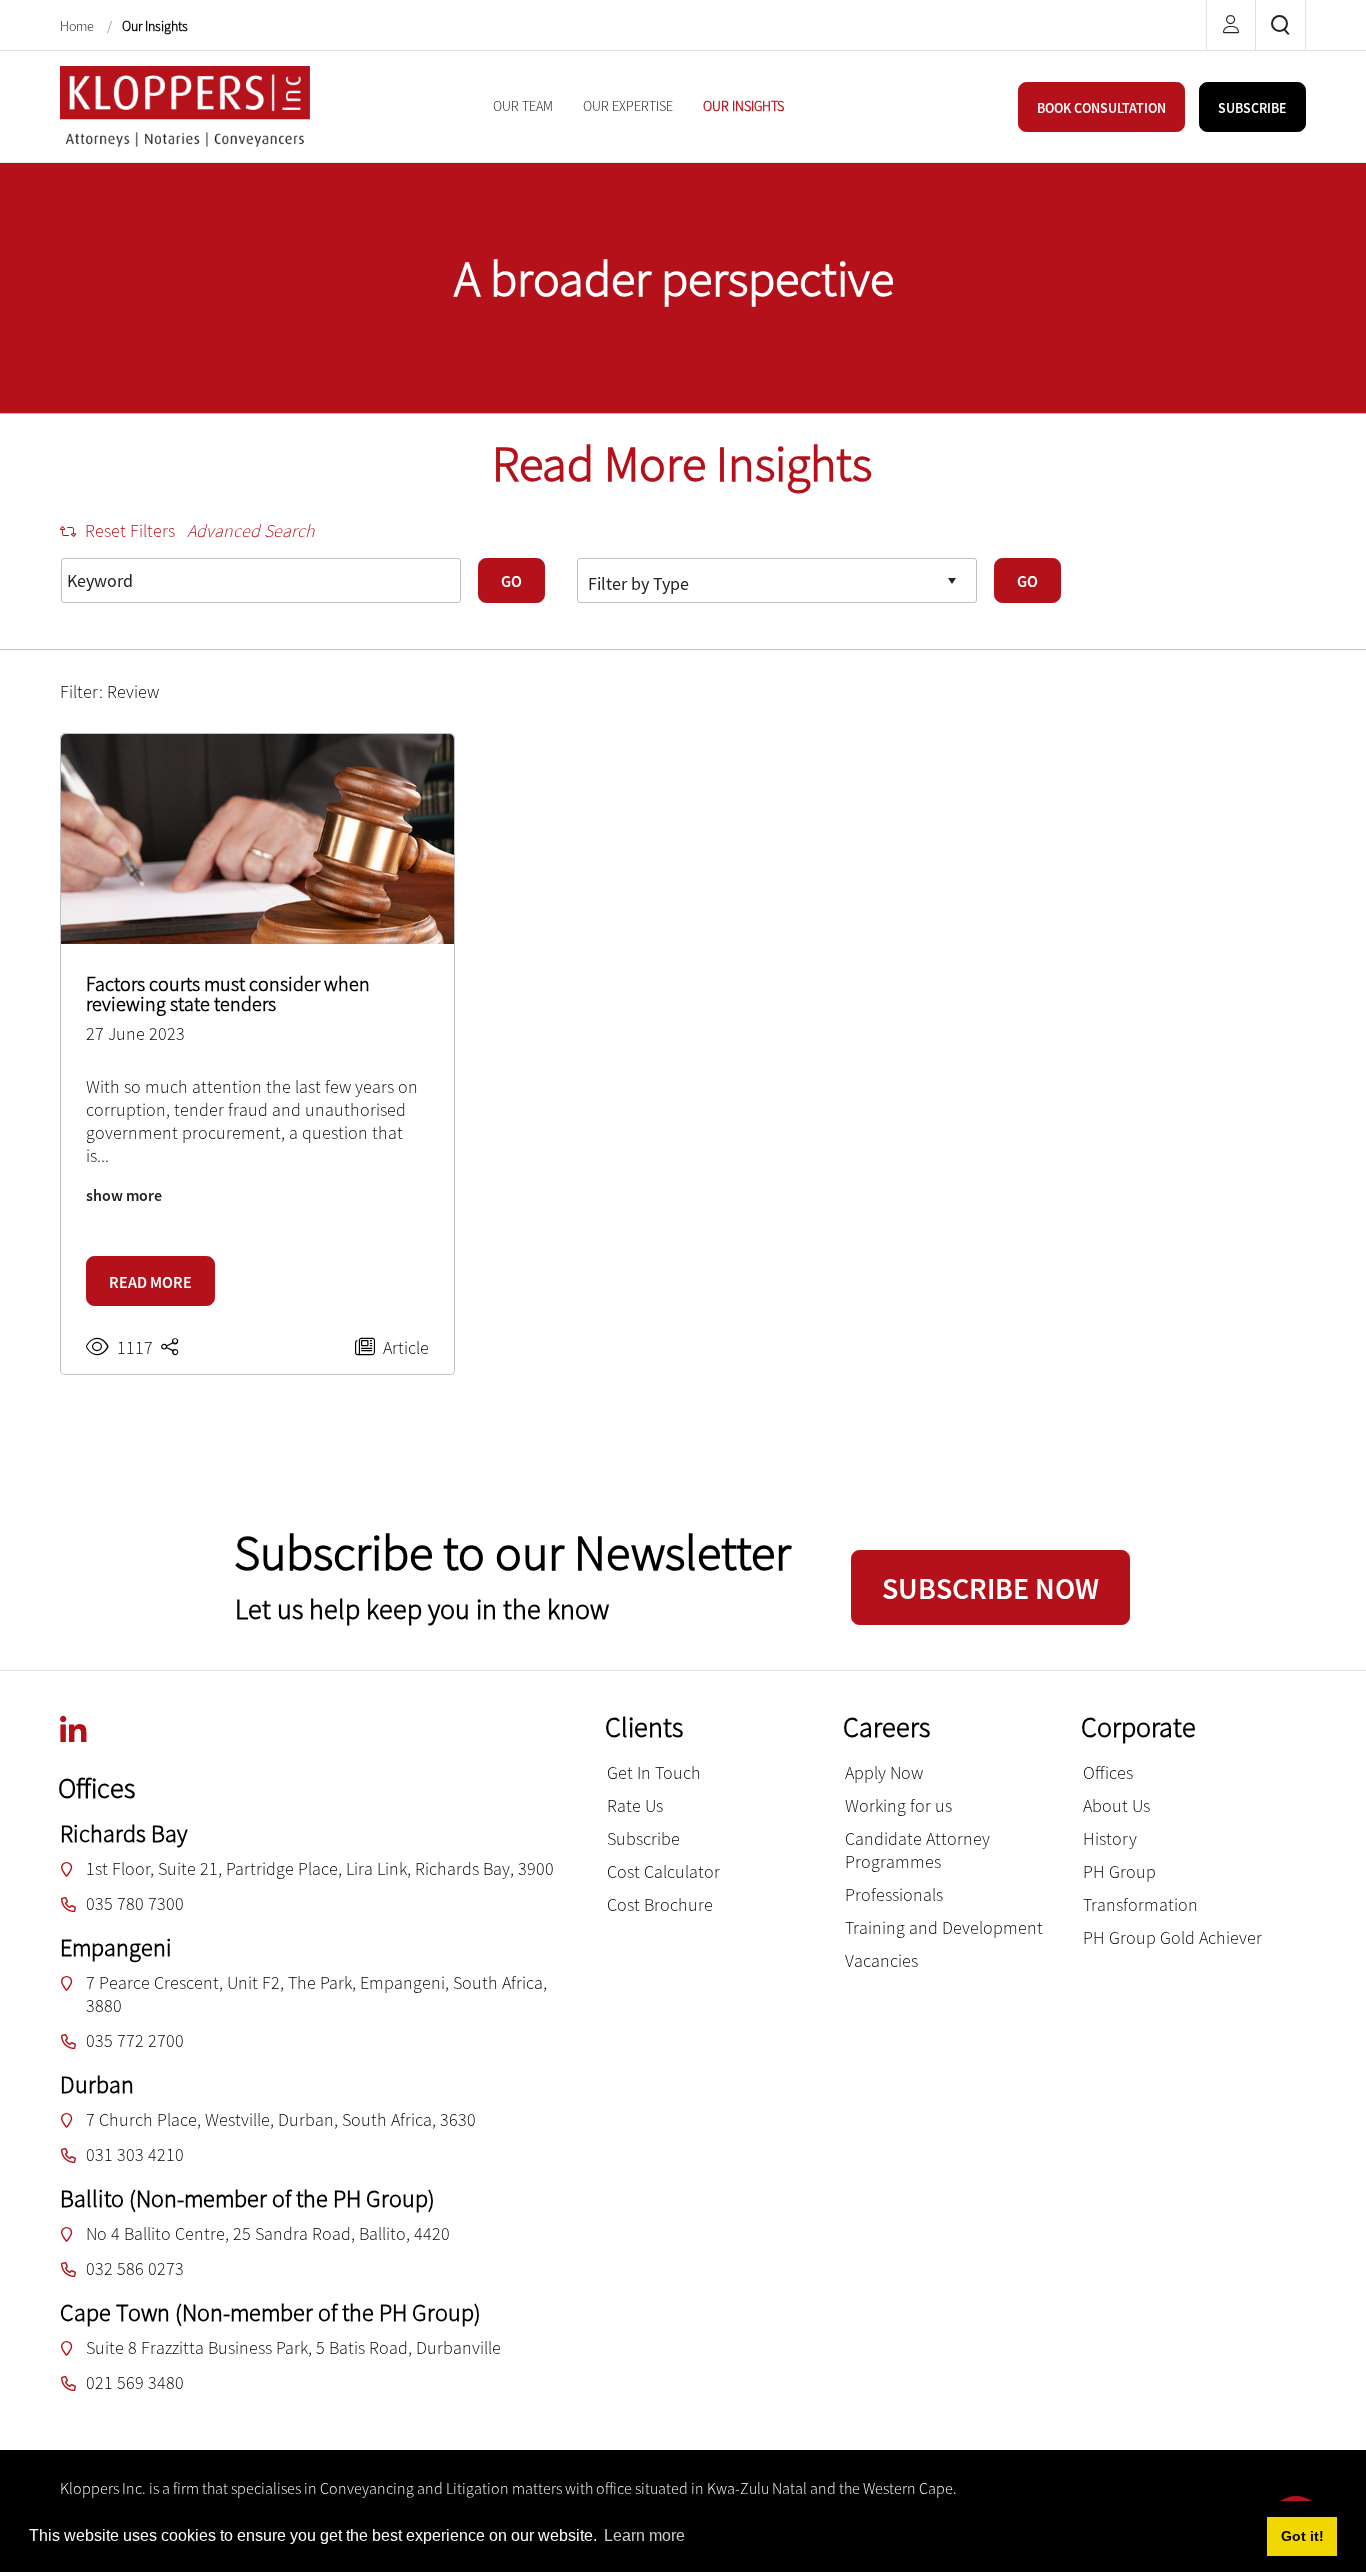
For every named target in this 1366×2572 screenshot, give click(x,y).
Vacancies (881, 1960)
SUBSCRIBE (1252, 108)
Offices (1108, 1772)
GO (511, 581)
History (1110, 1838)
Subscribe (643, 1838)
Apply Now (884, 1772)
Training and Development (944, 1927)
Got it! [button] (1302, 2536)
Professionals (894, 1894)
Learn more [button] (644, 2535)
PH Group (1119, 1871)
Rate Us (635, 1805)
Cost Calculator (663, 1871)
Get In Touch (654, 1772)
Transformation (1140, 1904)
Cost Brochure (660, 1904)
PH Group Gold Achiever (1172, 1937)
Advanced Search (251, 530)
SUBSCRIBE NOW (990, 1588)
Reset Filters (130, 530)
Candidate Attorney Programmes (917, 1850)
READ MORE (150, 1282)
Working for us (898, 1805)
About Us (1116, 1805)
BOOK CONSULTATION (1101, 108)
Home (78, 26)
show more (124, 1195)
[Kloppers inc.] (185, 104)
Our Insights (155, 26)
